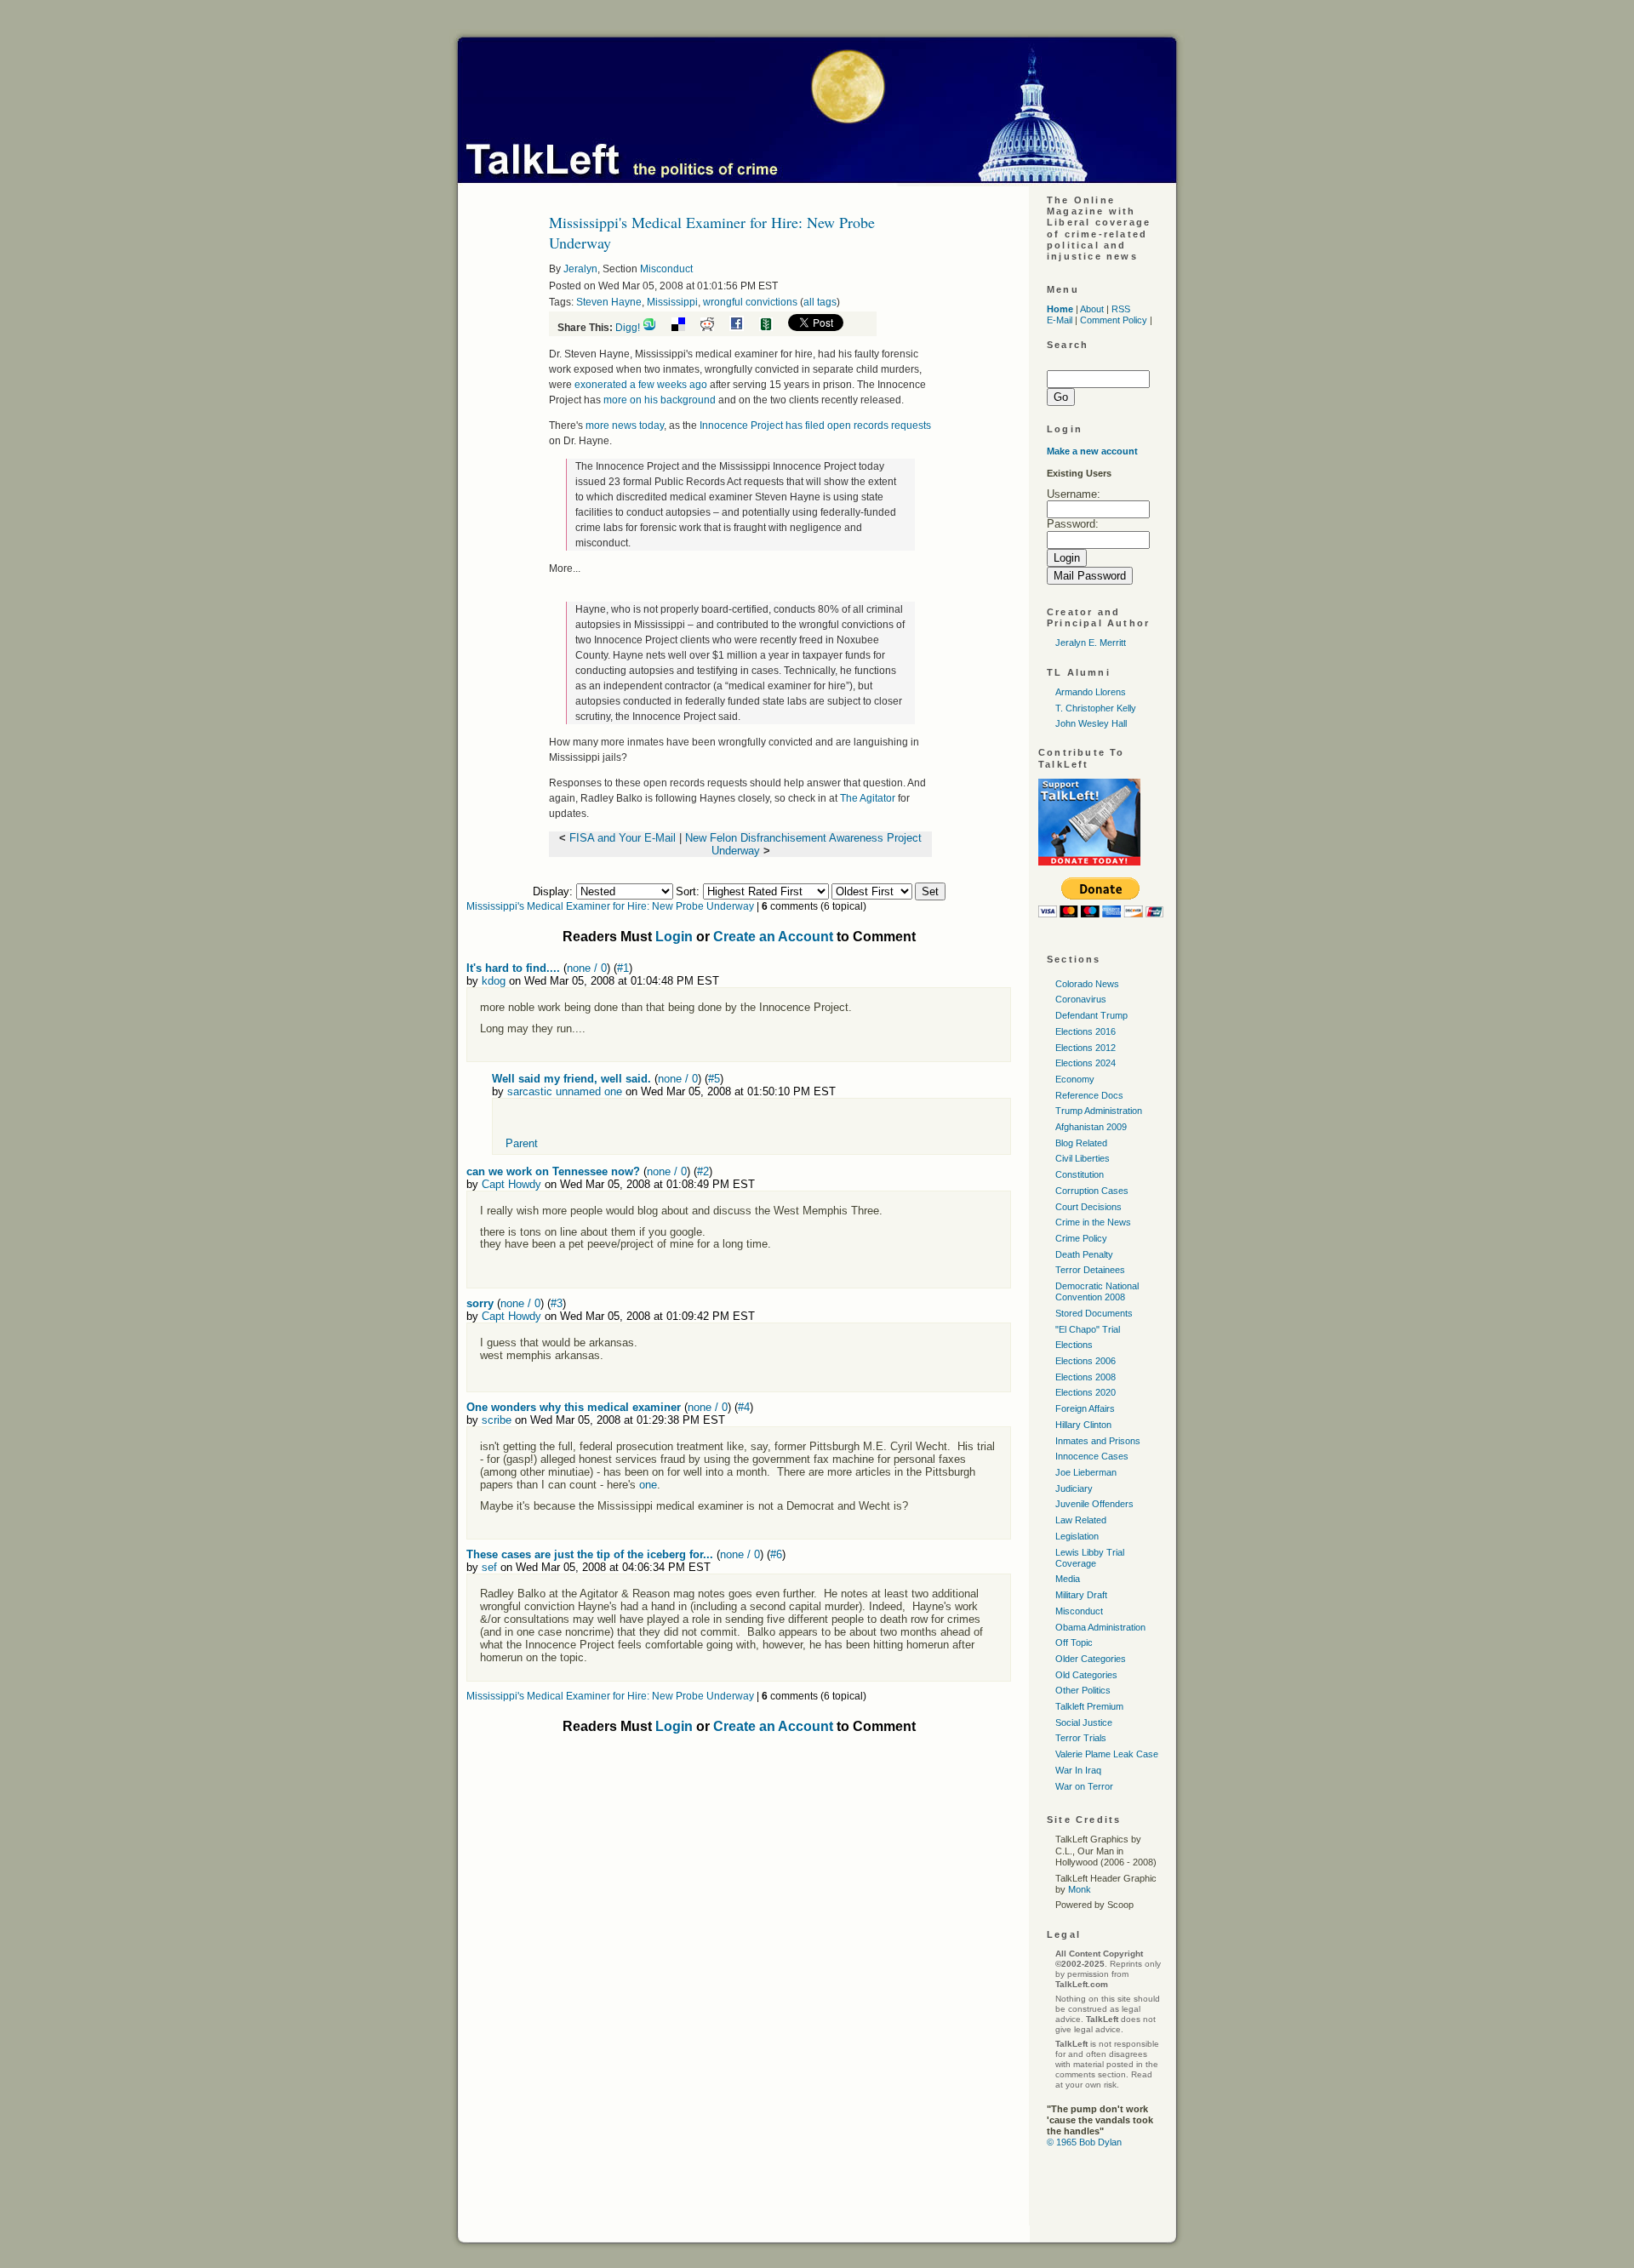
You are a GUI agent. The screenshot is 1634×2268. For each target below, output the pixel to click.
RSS (1121, 309)
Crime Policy (1081, 1238)
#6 (776, 1554)
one (648, 1485)
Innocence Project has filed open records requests (815, 426)
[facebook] (743, 328)
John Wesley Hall (1091, 723)
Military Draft (1081, 1595)
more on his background (660, 400)
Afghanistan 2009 (1091, 1127)
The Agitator (868, 798)
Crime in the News (1093, 1222)
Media (1068, 1579)
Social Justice (1084, 1722)
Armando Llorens (1091, 692)
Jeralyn (580, 269)
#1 (623, 968)
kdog (494, 981)
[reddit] (714, 328)
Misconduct (666, 269)
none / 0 (587, 968)
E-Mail (1060, 320)
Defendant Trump (1091, 1015)
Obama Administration (1100, 1627)
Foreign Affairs (1085, 1408)
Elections (1074, 1345)
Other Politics (1083, 1690)
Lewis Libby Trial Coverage (1090, 1558)
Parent (522, 1143)
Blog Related (1081, 1143)
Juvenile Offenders (1094, 1504)
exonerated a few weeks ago (641, 385)
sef (489, 1567)
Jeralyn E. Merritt (1091, 643)
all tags (820, 302)
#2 (703, 1171)
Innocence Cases (1092, 1456)
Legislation (1077, 1536)
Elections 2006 (1086, 1361)
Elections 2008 (1086, 1377)
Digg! (628, 328)
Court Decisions (1088, 1207)
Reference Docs (1089, 1095)
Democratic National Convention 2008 (1097, 1291)
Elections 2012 (1086, 1048)
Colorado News (1087, 984)
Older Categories (1091, 1659)
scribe (497, 1420)
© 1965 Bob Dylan (1084, 2142)
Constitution (1080, 1174)
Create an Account (773, 937)
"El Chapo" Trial (1088, 1329)
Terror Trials (1081, 1738)
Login (674, 937)
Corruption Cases (1092, 1191)
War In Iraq (1078, 1770)
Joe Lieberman (1086, 1472)
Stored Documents (1094, 1313)
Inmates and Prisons (1098, 1441)
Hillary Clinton (1083, 1425)
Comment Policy (1114, 320)
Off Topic (1074, 1642)
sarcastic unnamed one (565, 1091)
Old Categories (1086, 1675)
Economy (1075, 1079)
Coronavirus (1081, 999)
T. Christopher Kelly (1096, 708)
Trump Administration (1099, 1111)
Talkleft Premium (1089, 1706)
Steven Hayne (609, 302)
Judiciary (1074, 1488)
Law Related (1081, 1520)
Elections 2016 (1086, 1031)
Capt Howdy (511, 1184)
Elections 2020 (1086, 1392)
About (1092, 309)
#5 (714, 1079)
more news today (625, 426)
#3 (557, 1303)
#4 (744, 1407)
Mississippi (672, 302)
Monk (1080, 1889)
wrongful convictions (750, 302)
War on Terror (1084, 1786)
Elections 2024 (1086, 1063)
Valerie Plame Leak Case (1107, 1754)
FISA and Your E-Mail (623, 838)
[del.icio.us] (685, 328)
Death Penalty (1084, 1254)
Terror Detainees (1090, 1270)
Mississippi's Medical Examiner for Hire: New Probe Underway (610, 906)
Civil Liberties (1083, 1158)
